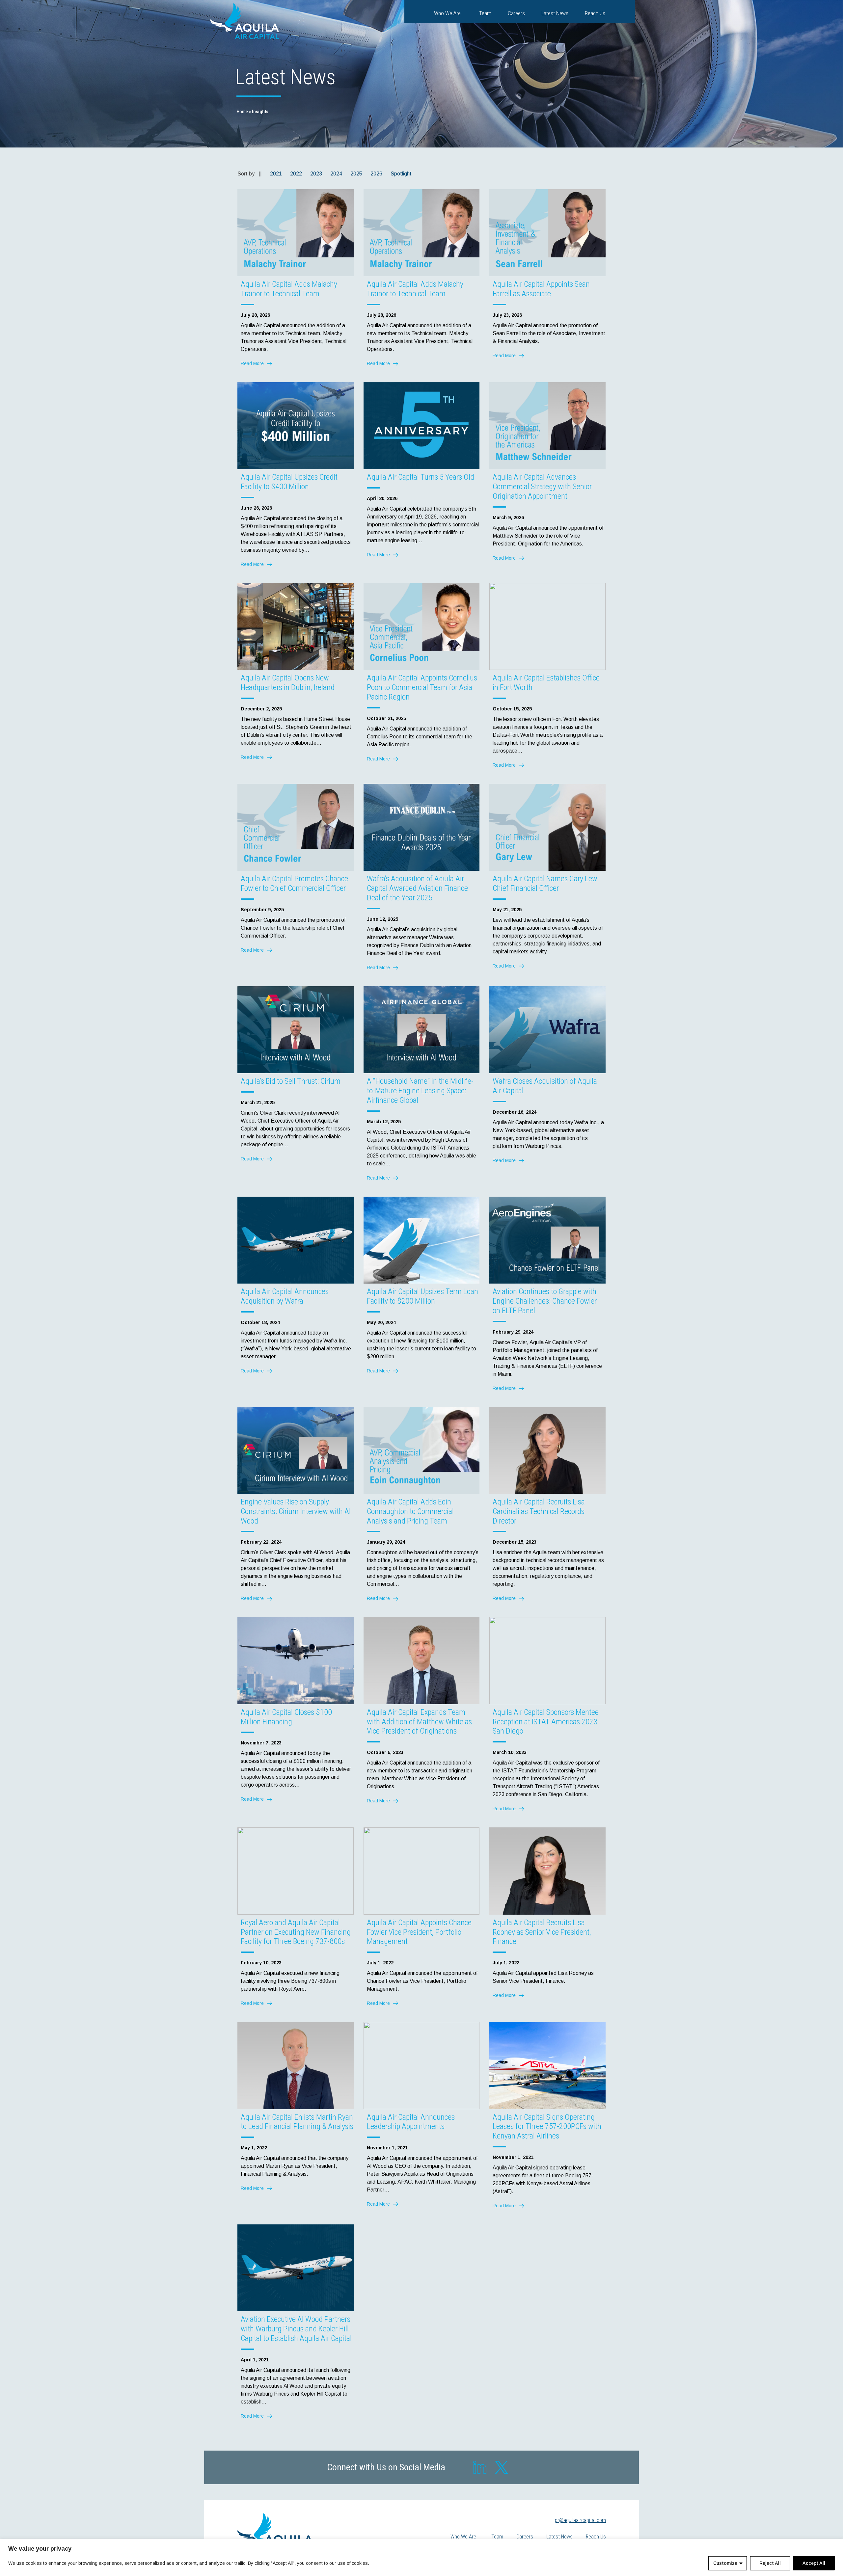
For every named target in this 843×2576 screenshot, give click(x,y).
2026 (376, 174)
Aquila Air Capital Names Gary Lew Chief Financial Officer (545, 883)
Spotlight (401, 174)
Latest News (555, 13)
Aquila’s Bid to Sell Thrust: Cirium (291, 1081)
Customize (725, 2563)
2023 (316, 174)
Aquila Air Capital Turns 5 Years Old (421, 477)
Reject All (770, 2563)
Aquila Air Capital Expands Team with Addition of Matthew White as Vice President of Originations (419, 1722)
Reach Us (595, 13)
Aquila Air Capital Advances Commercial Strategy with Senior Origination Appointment (542, 487)
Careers (516, 13)
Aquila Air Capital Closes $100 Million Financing (286, 1717)
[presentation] (296, 233)
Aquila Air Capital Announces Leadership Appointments (411, 2122)
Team (485, 13)
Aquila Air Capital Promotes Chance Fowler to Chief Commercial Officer (294, 883)
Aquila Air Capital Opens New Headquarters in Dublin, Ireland (288, 683)
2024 (336, 174)
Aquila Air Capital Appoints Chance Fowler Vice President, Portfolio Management (419, 1932)
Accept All (814, 2563)
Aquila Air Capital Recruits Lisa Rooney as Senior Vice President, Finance (542, 1932)
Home (242, 112)
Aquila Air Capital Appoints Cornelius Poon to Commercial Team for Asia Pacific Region (422, 687)
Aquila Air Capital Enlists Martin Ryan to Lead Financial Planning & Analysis (297, 2122)
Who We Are (447, 13)
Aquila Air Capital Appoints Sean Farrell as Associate (541, 289)
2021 (276, 174)
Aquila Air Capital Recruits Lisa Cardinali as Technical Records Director (539, 1511)
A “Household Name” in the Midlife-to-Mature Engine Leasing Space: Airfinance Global (420, 1091)
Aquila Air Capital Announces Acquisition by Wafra (285, 1296)
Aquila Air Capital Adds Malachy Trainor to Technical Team (289, 289)
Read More (259, 365)
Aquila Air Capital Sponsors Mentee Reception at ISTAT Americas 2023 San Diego (546, 1722)
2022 (296, 174)
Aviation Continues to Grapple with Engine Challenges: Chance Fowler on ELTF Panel (545, 1301)
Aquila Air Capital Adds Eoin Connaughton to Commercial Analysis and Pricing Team (410, 1511)
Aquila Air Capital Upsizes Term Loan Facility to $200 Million (422, 1296)
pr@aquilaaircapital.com (580, 2520)
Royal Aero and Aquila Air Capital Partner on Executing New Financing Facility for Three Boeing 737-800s (296, 1932)
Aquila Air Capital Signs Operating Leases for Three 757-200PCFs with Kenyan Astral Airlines (547, 2127)
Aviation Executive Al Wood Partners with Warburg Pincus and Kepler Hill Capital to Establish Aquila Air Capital (296, 2329)
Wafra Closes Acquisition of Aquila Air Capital (545, 1086)
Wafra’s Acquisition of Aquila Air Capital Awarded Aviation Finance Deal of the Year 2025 (417, 888)
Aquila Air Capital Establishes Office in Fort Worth (546, 683)
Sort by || (250, 174)
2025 (356, 174)
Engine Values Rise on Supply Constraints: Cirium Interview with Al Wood (296, 1511)
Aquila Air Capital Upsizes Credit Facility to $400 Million (289, 482)
